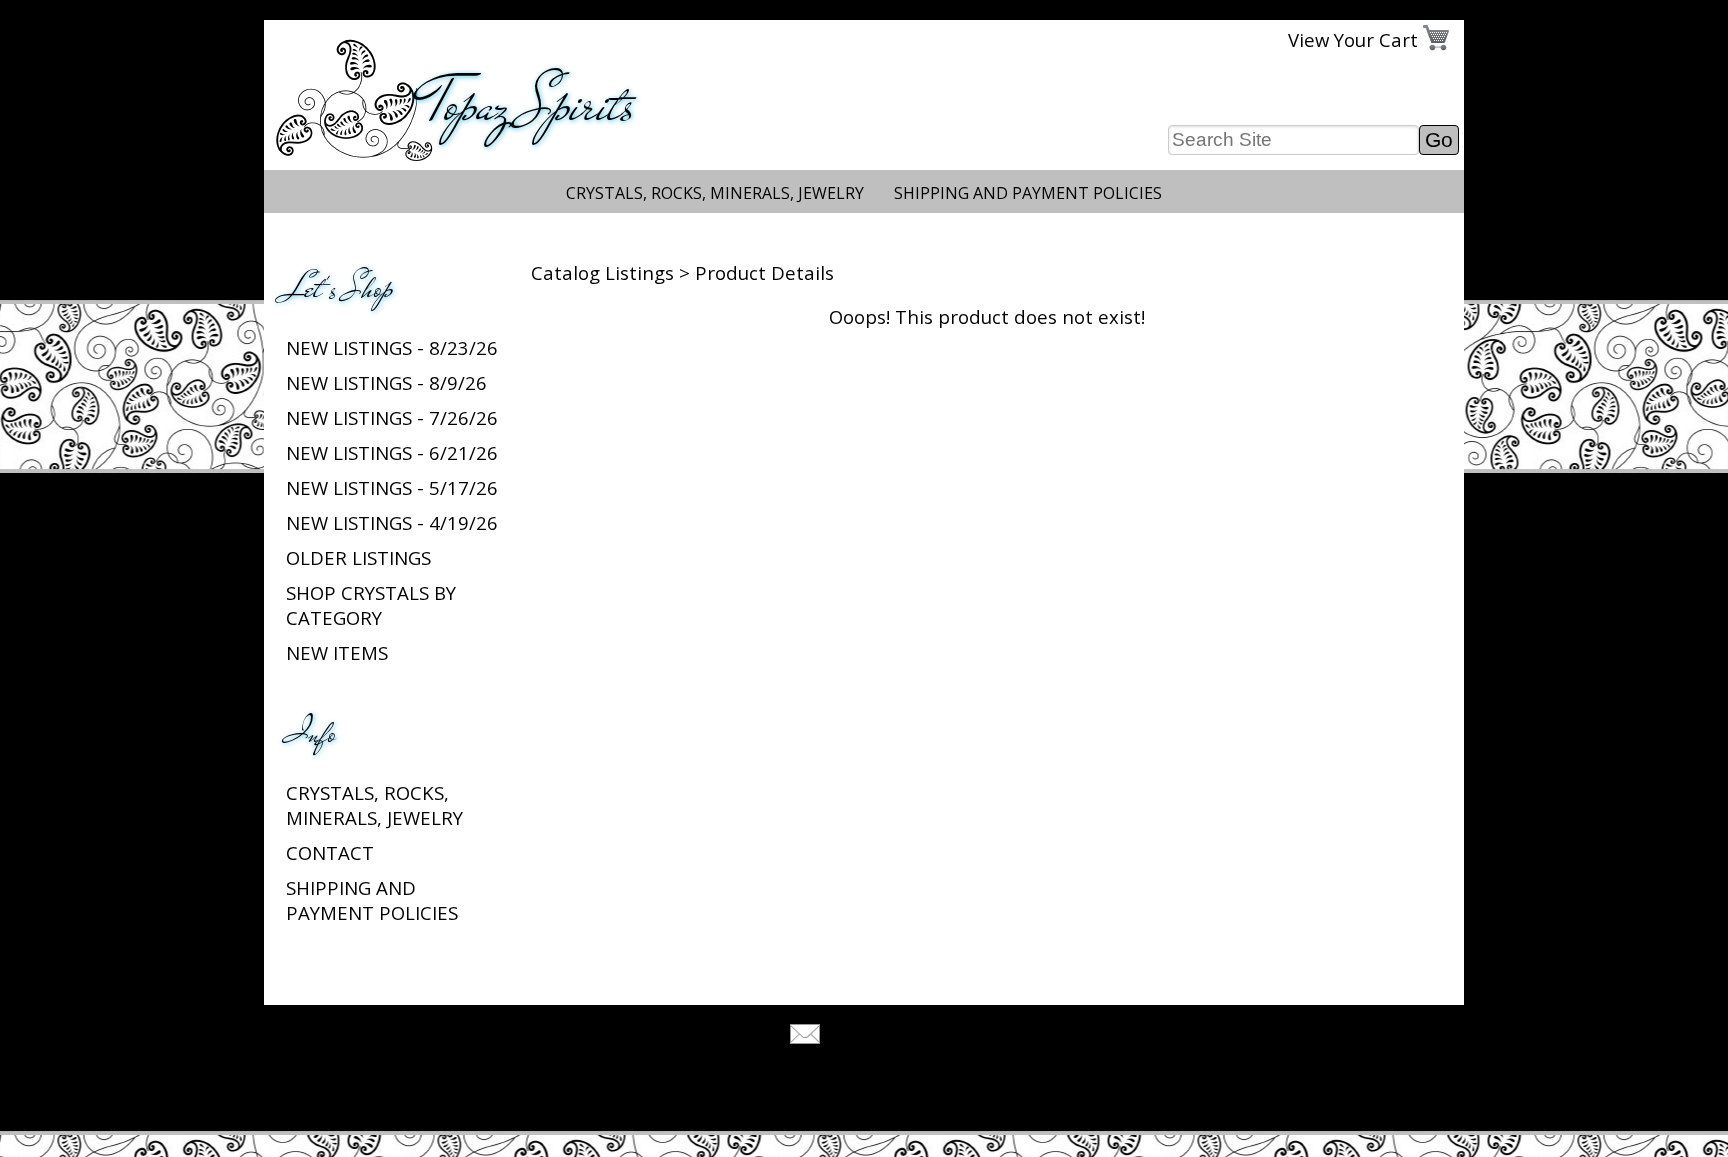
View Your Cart (1353, 39)
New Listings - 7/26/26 (392, 417)
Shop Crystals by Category (371, 605)
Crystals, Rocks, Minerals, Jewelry (715, 193)
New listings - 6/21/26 (392, 452)
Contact (330, 852)
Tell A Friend (881, 1036)
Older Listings (358, 557)
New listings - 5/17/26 (392, 487)
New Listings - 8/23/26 (392, 347)
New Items (337, 652)
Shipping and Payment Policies (1028, 193)
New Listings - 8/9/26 (386, 382)
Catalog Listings (602, 272)
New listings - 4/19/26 (392, 522)
